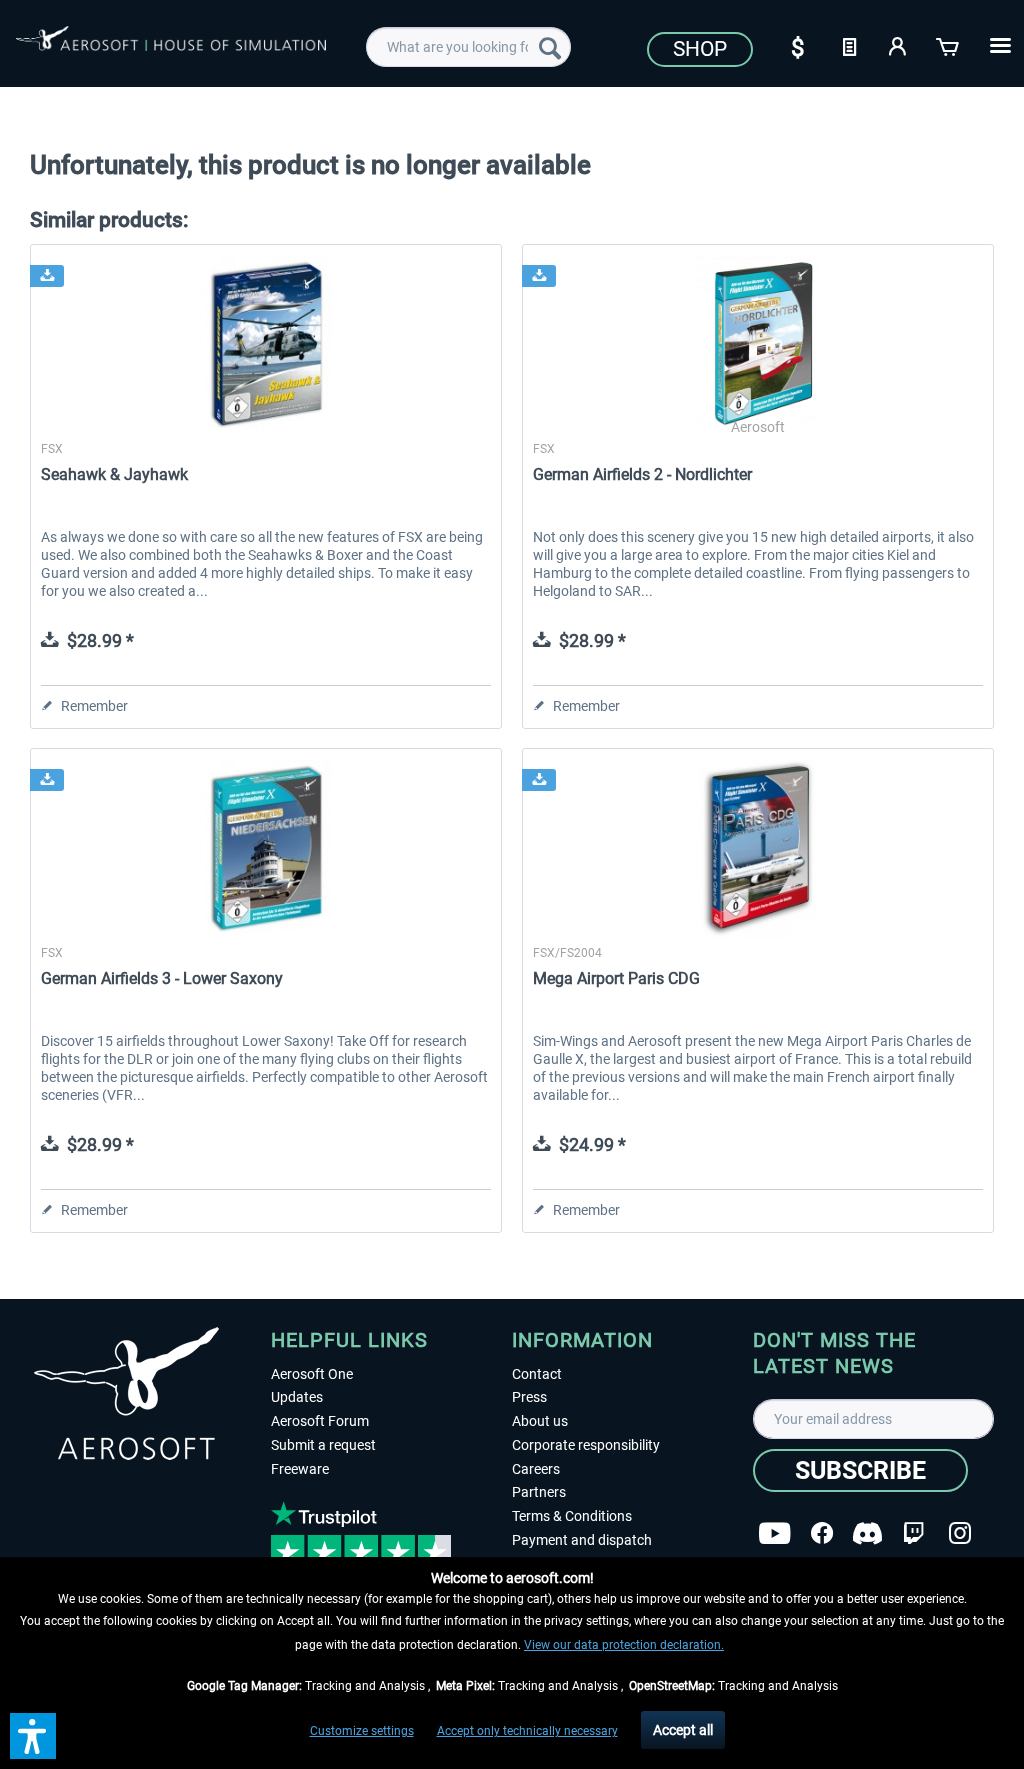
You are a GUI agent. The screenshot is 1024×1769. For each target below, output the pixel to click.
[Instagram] (960, 1533)
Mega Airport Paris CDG (616, 978)
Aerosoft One (312, 1374)
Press (529, 1397)
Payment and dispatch (582, 1540)
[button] (33, 1736)
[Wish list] (849, 45)
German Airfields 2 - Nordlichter (642, 474)
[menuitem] (468, 47)
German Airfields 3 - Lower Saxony (162, 978)
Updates (297, 1397)
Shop (700, 49)
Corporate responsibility (586, 1445)
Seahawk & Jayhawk (114, 474)
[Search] (550, 47)
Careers (536, 1469)
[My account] (899, 45)
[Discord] (867, 1533)
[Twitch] (913, 1533)
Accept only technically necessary (527, 1731)
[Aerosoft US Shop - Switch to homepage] (171, 52)
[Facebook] (822, 1533)
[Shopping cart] (949, 45)
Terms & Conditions (572, 1516)
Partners (539, 1492)
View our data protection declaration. (624, 1645)
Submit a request (323, 1445)
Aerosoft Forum (320, 1421)
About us (540, 1421)
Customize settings (362, 1731)
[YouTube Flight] (774, 1533)
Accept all (683, 1730)
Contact (537, 1374)
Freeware (300, 1469)
